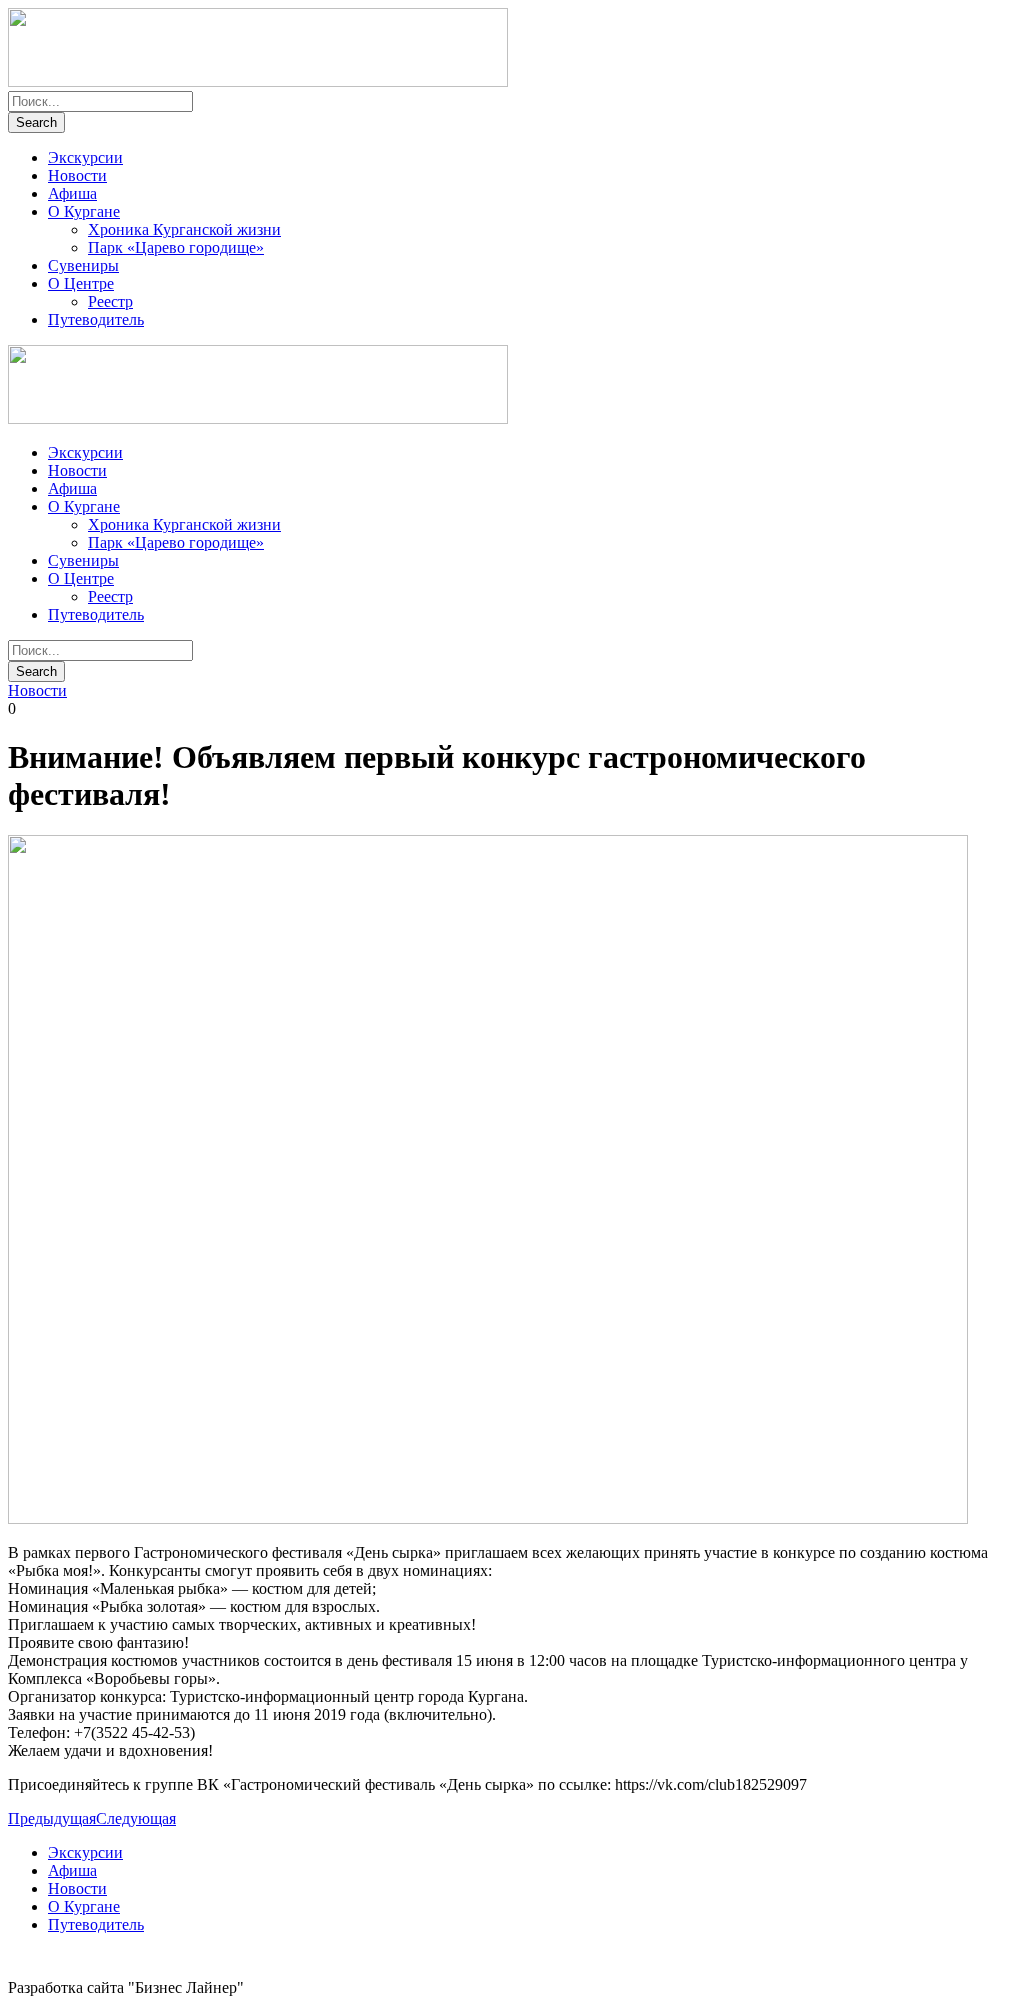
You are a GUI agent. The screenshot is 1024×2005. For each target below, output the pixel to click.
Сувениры (83, 265)
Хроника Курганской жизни (184, 229)
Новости (77, 175)
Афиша (72, 193)
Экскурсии (85, 157)
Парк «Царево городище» (176, 247)
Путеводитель (96, 319)
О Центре (81, 283)
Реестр (110, 301)
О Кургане (84, 211)
